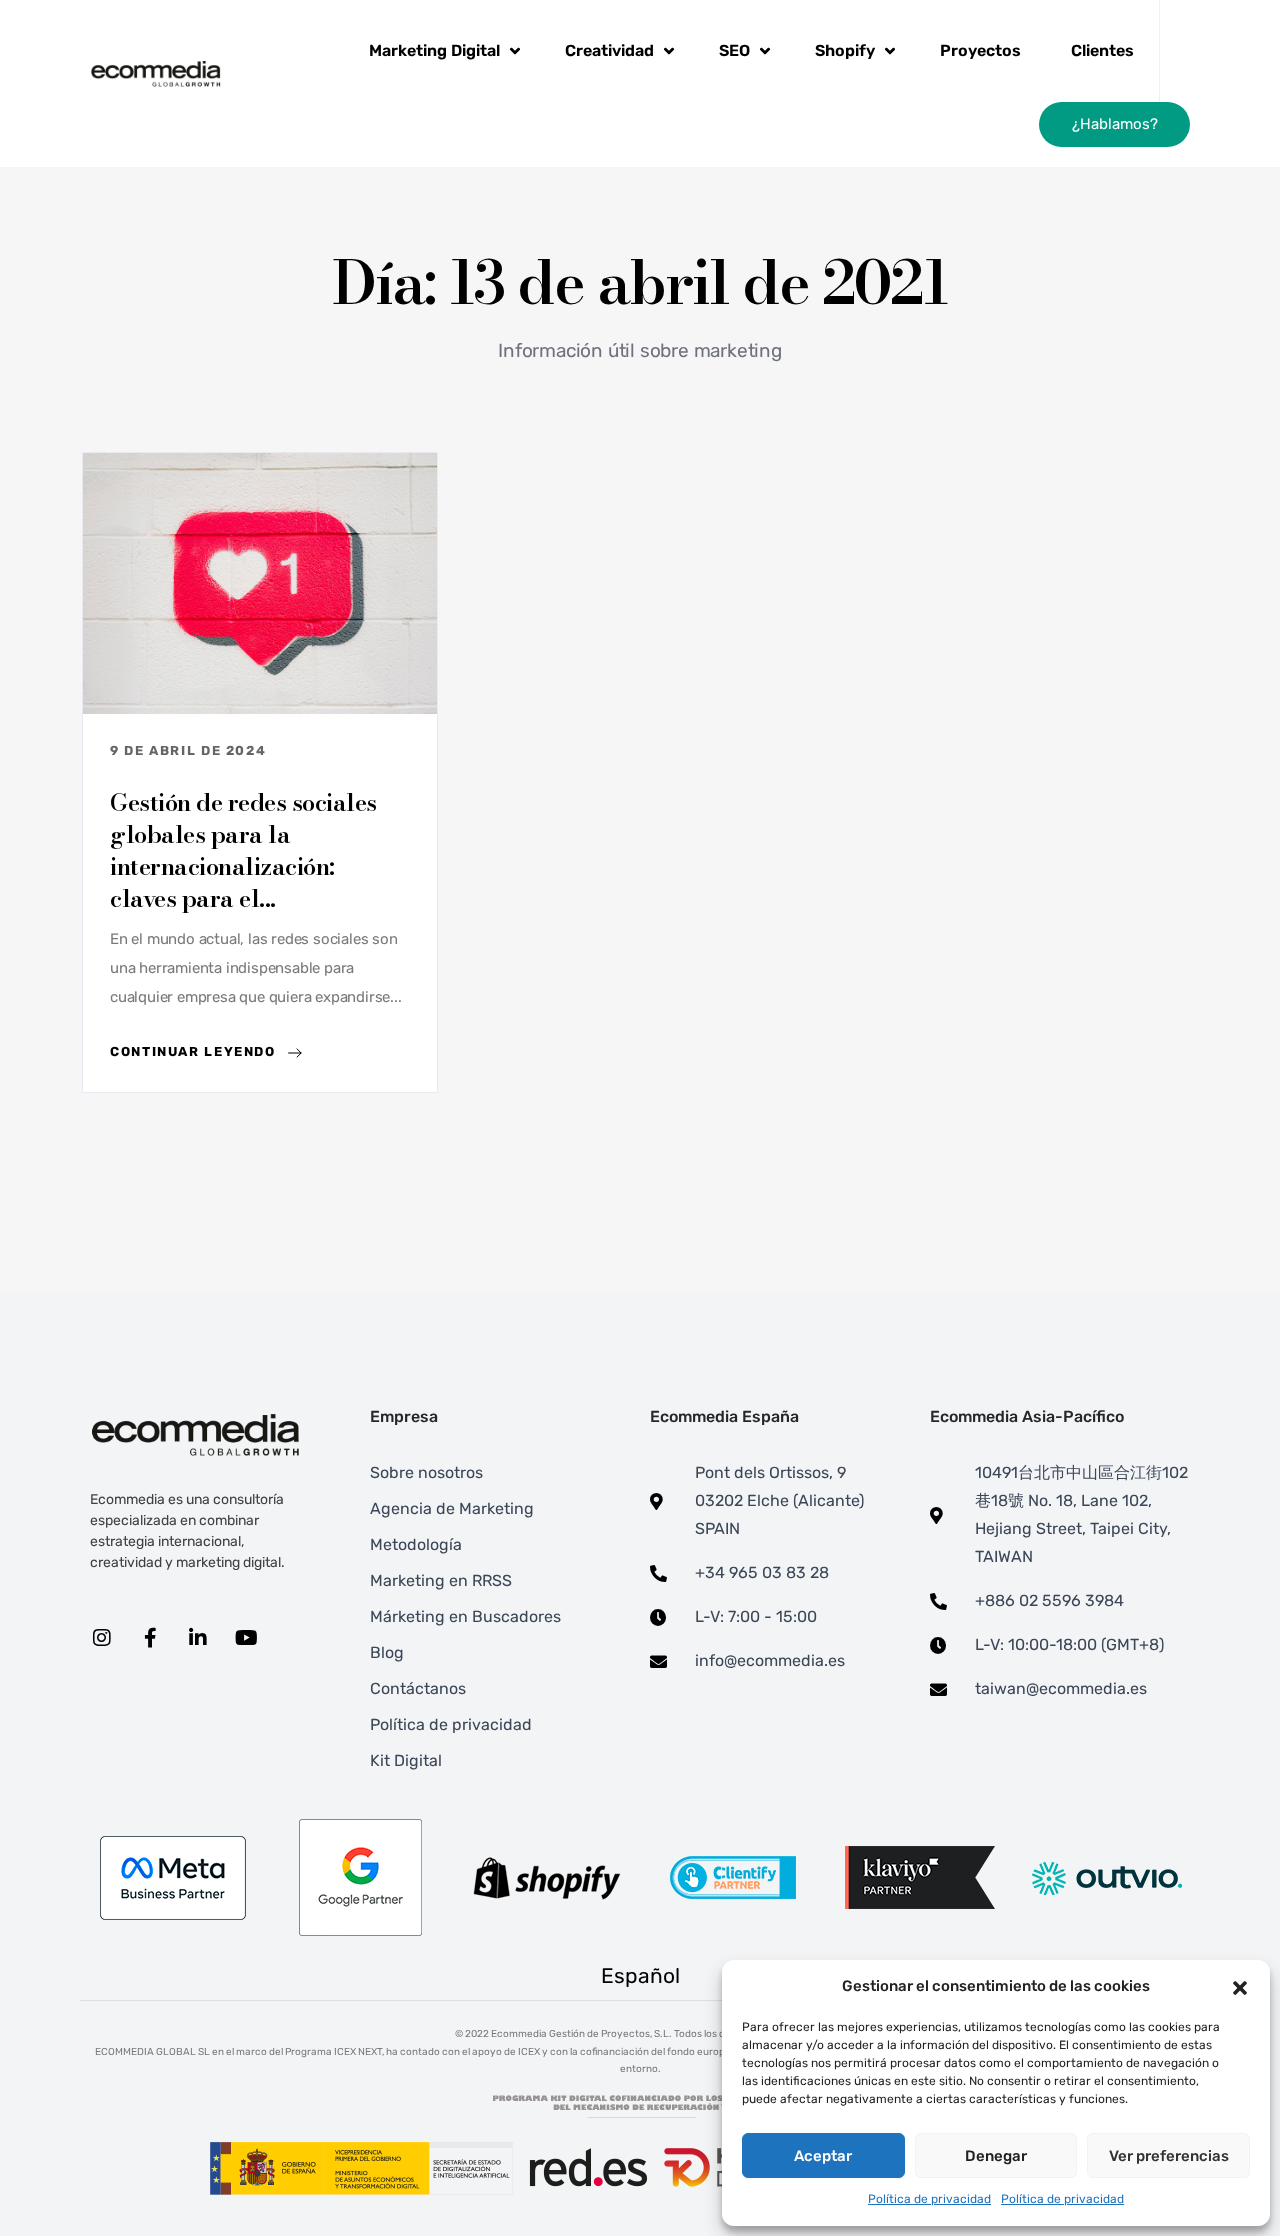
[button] (1240, 1987)
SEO (734, 50)
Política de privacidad (929, 2199)
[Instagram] (102, 1638)
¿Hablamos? (1115, 124)
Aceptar (823, 2156)
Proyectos (980, 50)
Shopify (845, 50)
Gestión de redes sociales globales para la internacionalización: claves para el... (243, 851)
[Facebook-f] (150, 1638)
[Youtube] (246, 1638)
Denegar (996, 2156)
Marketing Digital (434, 50)
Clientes (1102, 50)
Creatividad (609, 50)
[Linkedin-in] (198, 1638)
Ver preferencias (1169, 2156)
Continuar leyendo (195, 1051)
